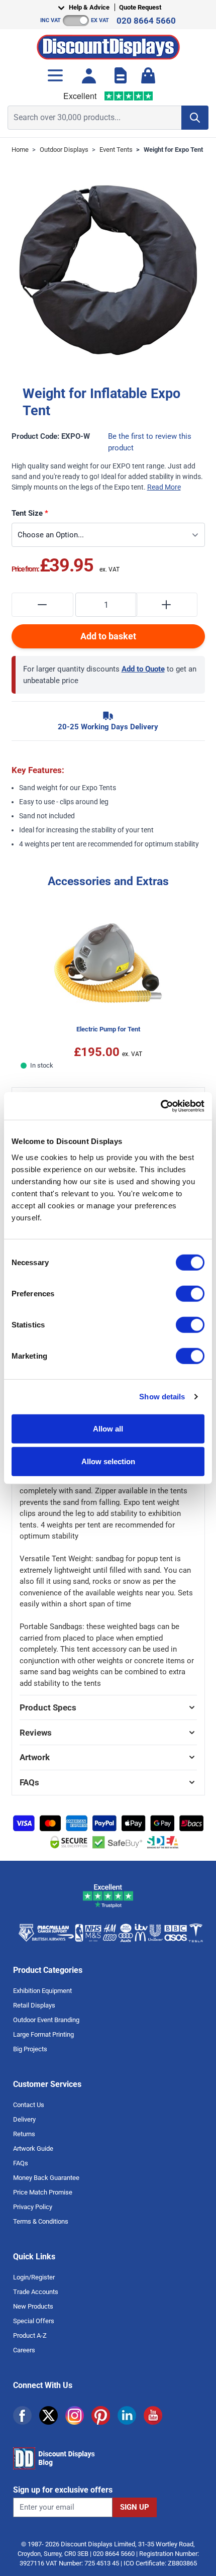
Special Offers (34, 2321)
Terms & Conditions (41, 2221)
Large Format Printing (43, 2034)
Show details (162, 1397)
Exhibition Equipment (42, 1991)
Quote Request (140, 7)
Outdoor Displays (64, 150)
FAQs (21, 2163)
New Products (33, 2306)
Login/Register (34, 2277)
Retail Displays (34, 2005)
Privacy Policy (33, 2207)
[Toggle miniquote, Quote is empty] (121, 75)
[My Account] (89, 75)
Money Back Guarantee (46, 2178)
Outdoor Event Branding (46, 2020)
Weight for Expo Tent (173, 150)
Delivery (24, 2119)
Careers (24, 2350)
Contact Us (29, 2105)
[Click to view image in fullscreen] (108, 270)
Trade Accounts (36, 2292)
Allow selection (108, 1461)
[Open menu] (55, 75)
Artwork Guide (33, 2149)
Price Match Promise (43, 2192)
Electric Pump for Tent (108, 1029)
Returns (24, 2134)
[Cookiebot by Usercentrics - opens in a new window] (160, 1106)
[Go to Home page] (108, 44)
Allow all (108, 1428)
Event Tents (116, 150)
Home (20, 150)
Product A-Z (30, 2335)
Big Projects (30, 2049)
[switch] (190, 1293)
